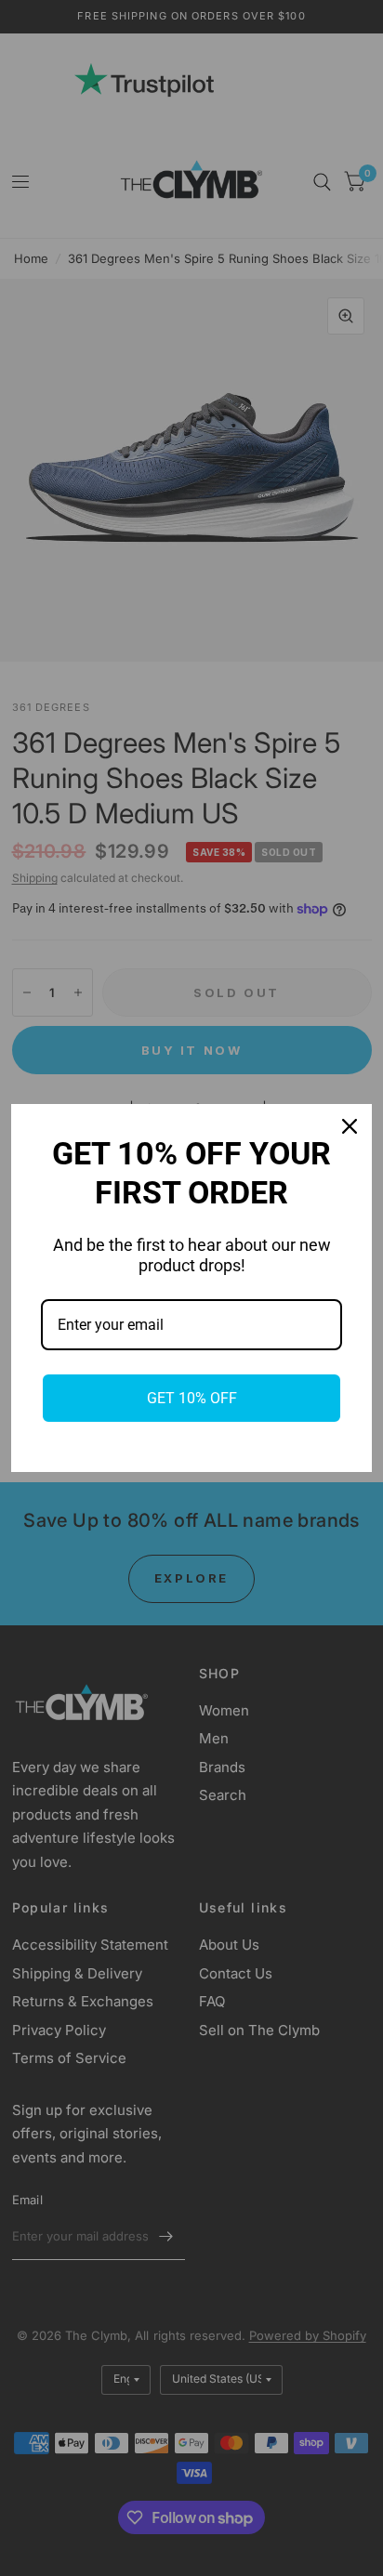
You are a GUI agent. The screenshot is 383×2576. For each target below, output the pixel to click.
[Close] (350, 1126)
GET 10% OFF (192, 1398)
